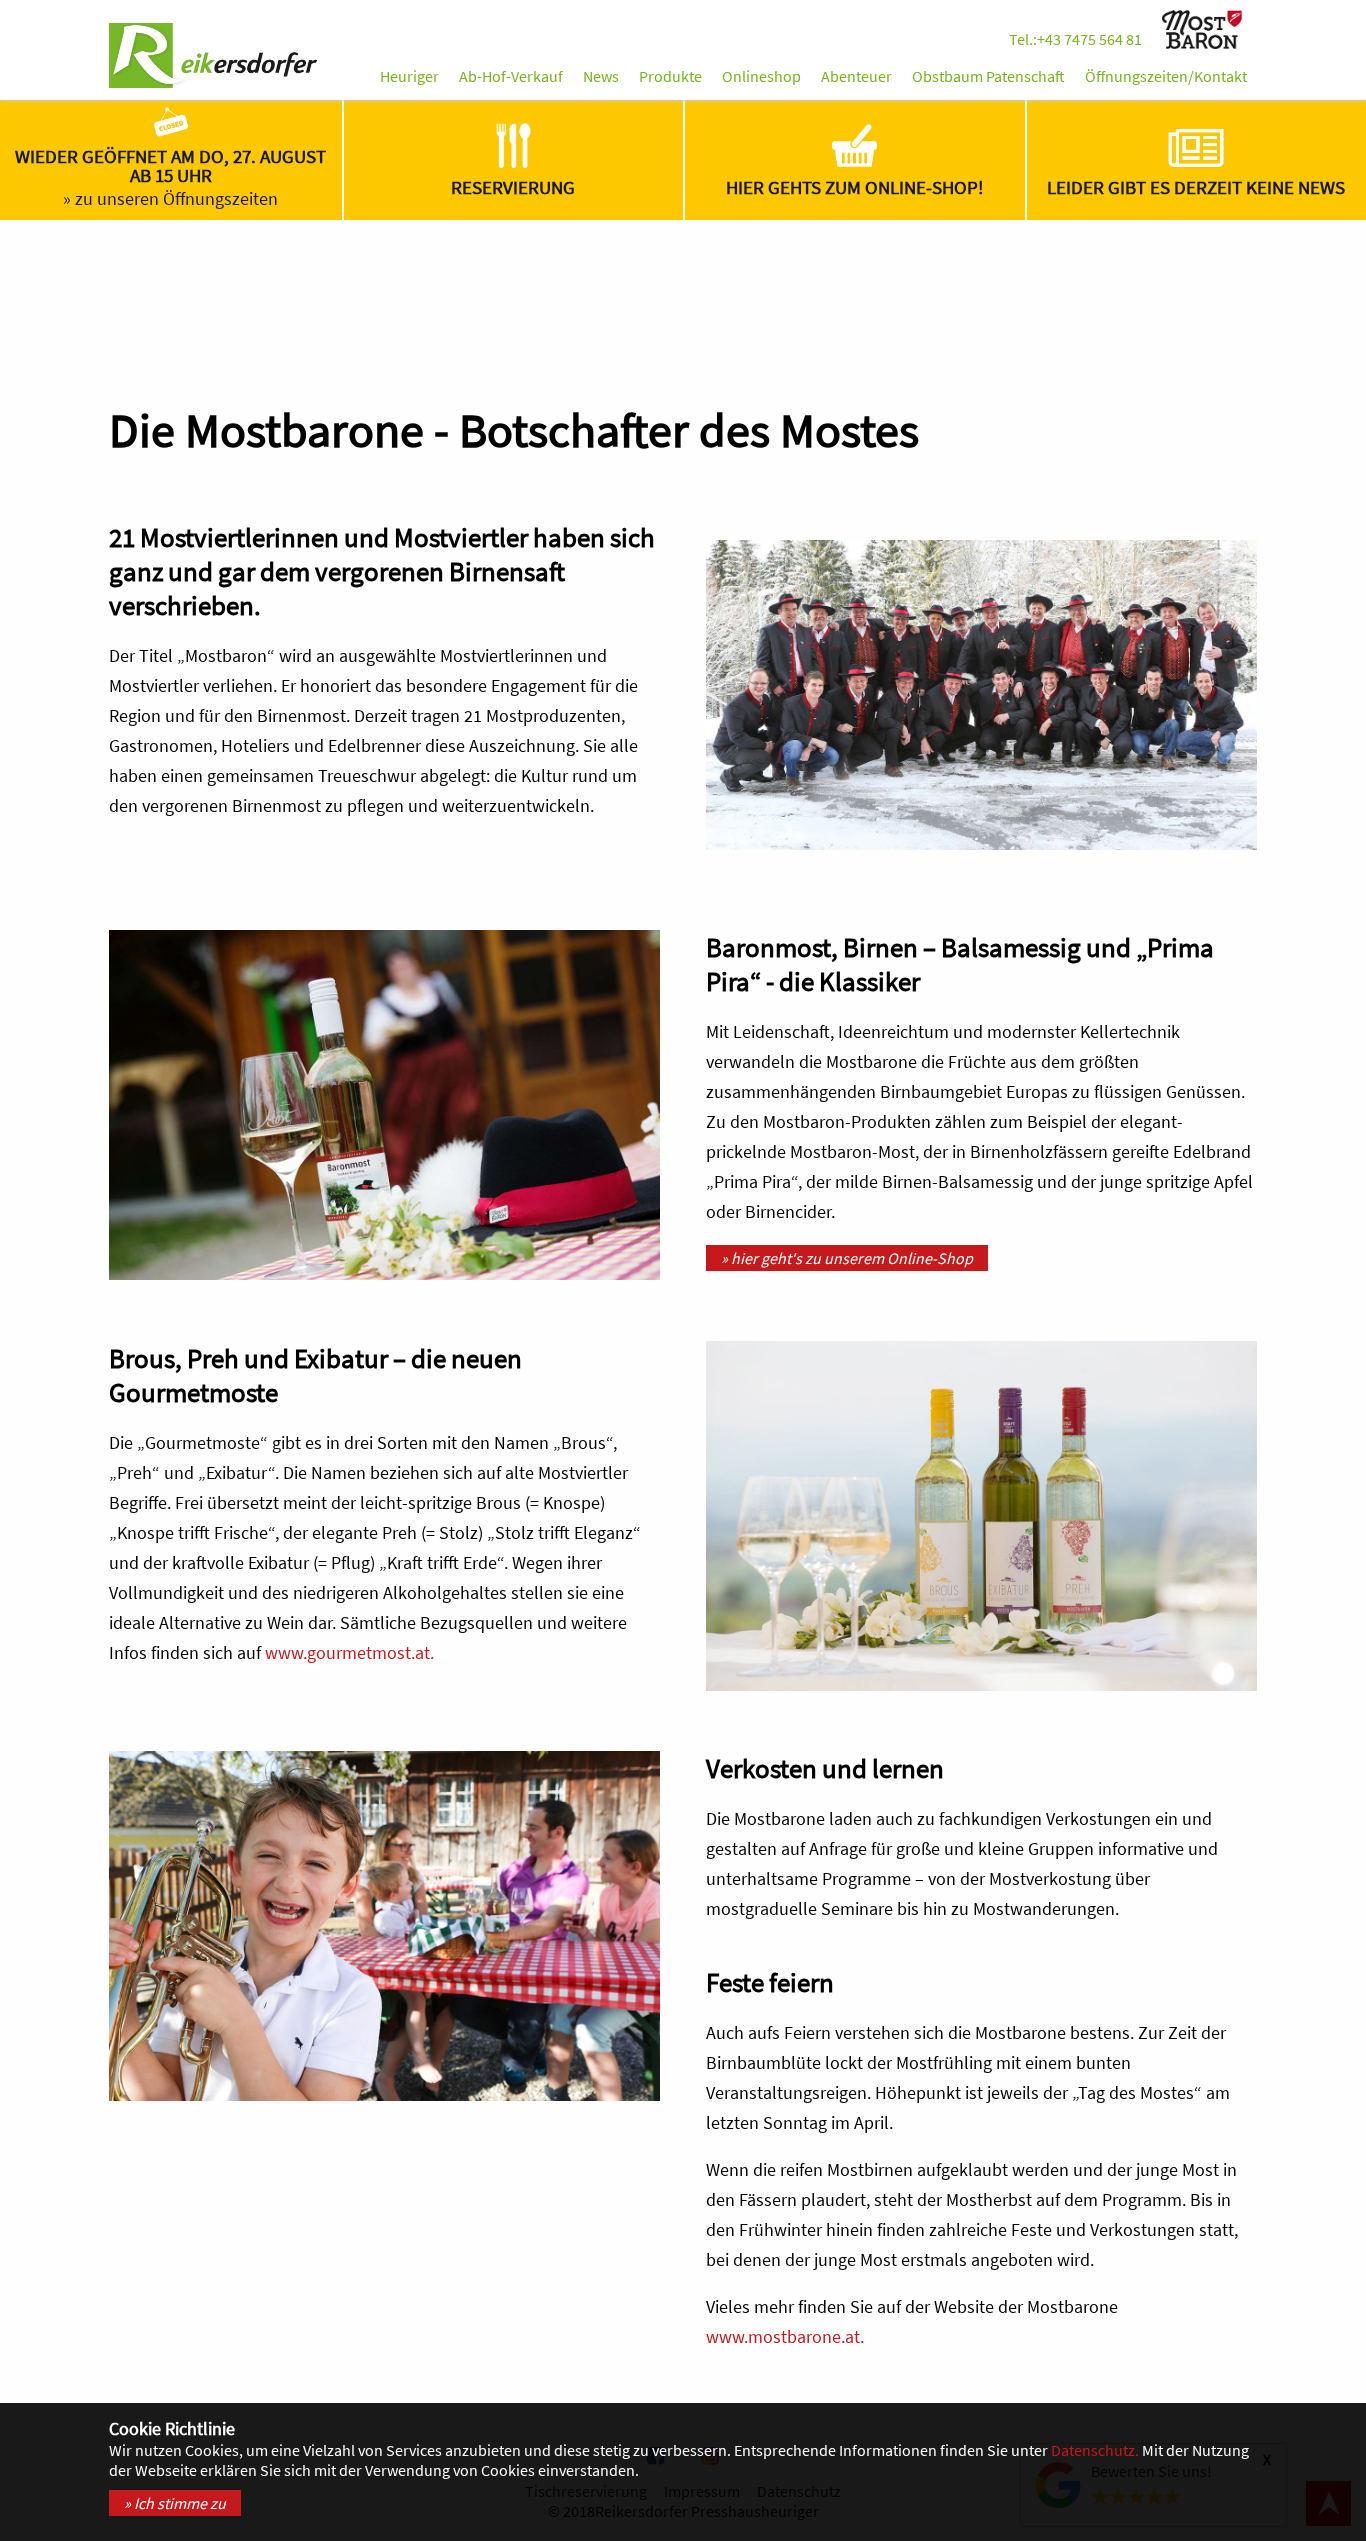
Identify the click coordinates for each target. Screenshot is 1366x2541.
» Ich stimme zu (175, 2503)
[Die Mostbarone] (1204, 41)
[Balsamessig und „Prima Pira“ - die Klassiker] (384, 1105)
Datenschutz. (1095, 2450)
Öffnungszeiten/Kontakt (1166, 76)
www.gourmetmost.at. (349, 1653)
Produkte (670, 76)
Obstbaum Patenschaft (988, 76)
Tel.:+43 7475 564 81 (1075, 39)
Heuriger (409, 76)
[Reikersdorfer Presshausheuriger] (214, 57)
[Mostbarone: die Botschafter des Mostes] (981, 695)
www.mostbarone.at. (785, 2337)
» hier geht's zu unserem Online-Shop (847, 1258)
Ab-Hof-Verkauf (511, 76)
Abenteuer (856, 76)
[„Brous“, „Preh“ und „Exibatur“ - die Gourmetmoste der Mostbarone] (981, 1516)
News (601, 76)
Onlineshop (761, 76)
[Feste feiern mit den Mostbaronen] (384, 1926)
